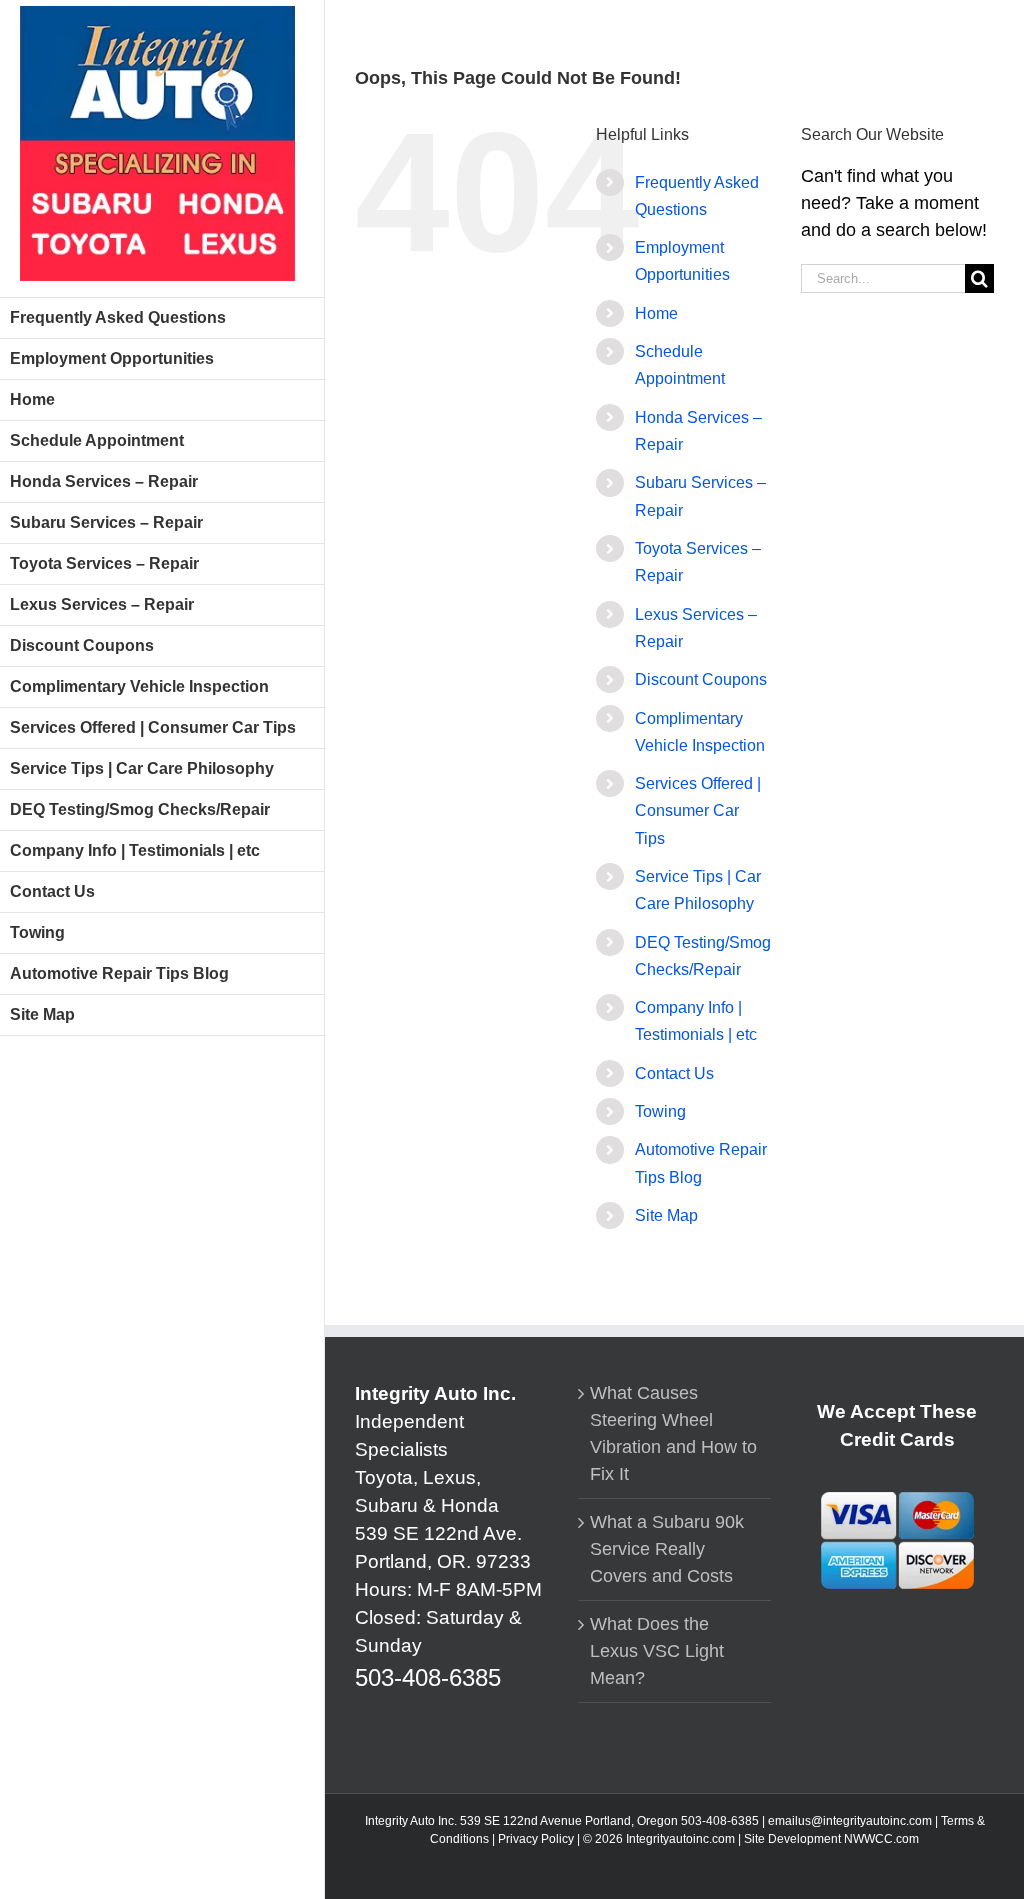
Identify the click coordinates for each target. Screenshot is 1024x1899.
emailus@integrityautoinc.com (850, 1821)
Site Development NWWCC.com (831, 1839)
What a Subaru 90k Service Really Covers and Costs (667, 1549)
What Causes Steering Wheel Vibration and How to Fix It (673, 1433)
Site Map (666, 1215)
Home (656, 313)
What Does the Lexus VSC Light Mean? (657, 1651)
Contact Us (674, 1073)
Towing (660, 1111)
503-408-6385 (428, 1677)
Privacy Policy (536, 1839)
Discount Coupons (701, 679)
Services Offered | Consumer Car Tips (698, 810)
